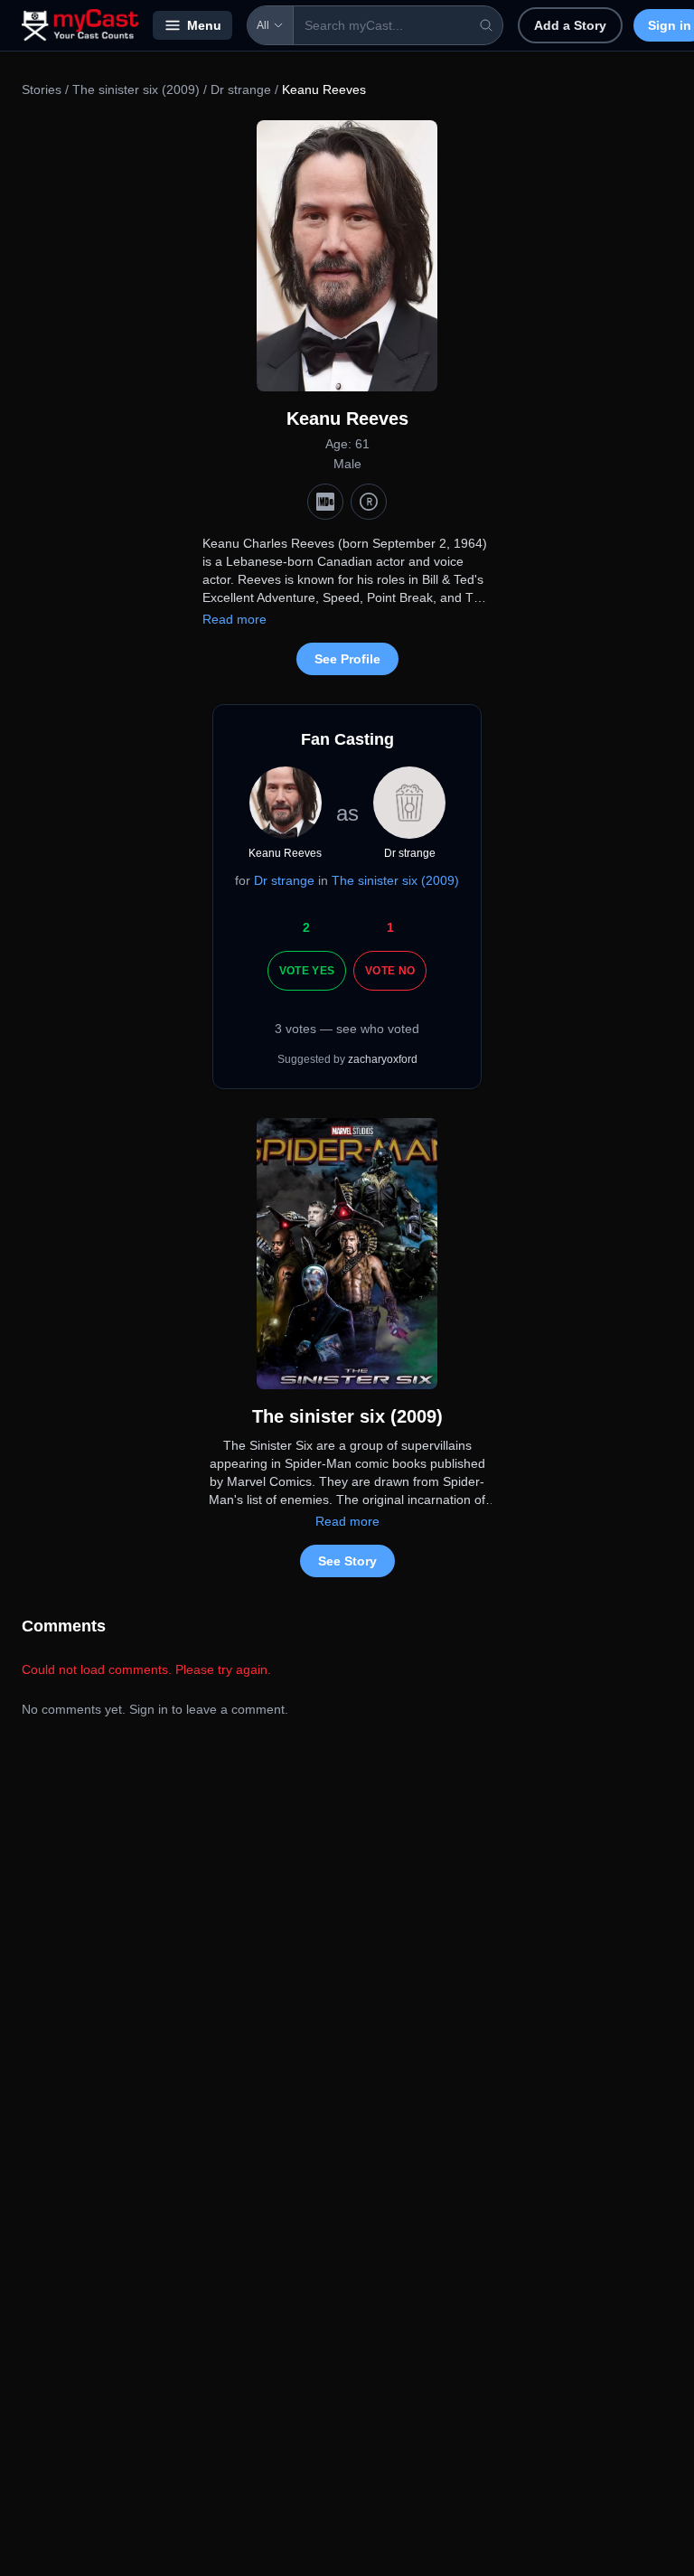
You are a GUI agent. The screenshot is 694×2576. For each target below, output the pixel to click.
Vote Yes (307, 971)
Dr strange (241, 89)
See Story (347, 1561)
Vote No (390, 971)
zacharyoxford (383, 1059)
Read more (234, 619)
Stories (42, 89)
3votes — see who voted (347, 1029)
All (263, 25)
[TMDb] (369, 502)
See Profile (347, 659)
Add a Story (570, 25)
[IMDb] (325, 502)
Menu (204, 25)
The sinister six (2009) (136, 89)
